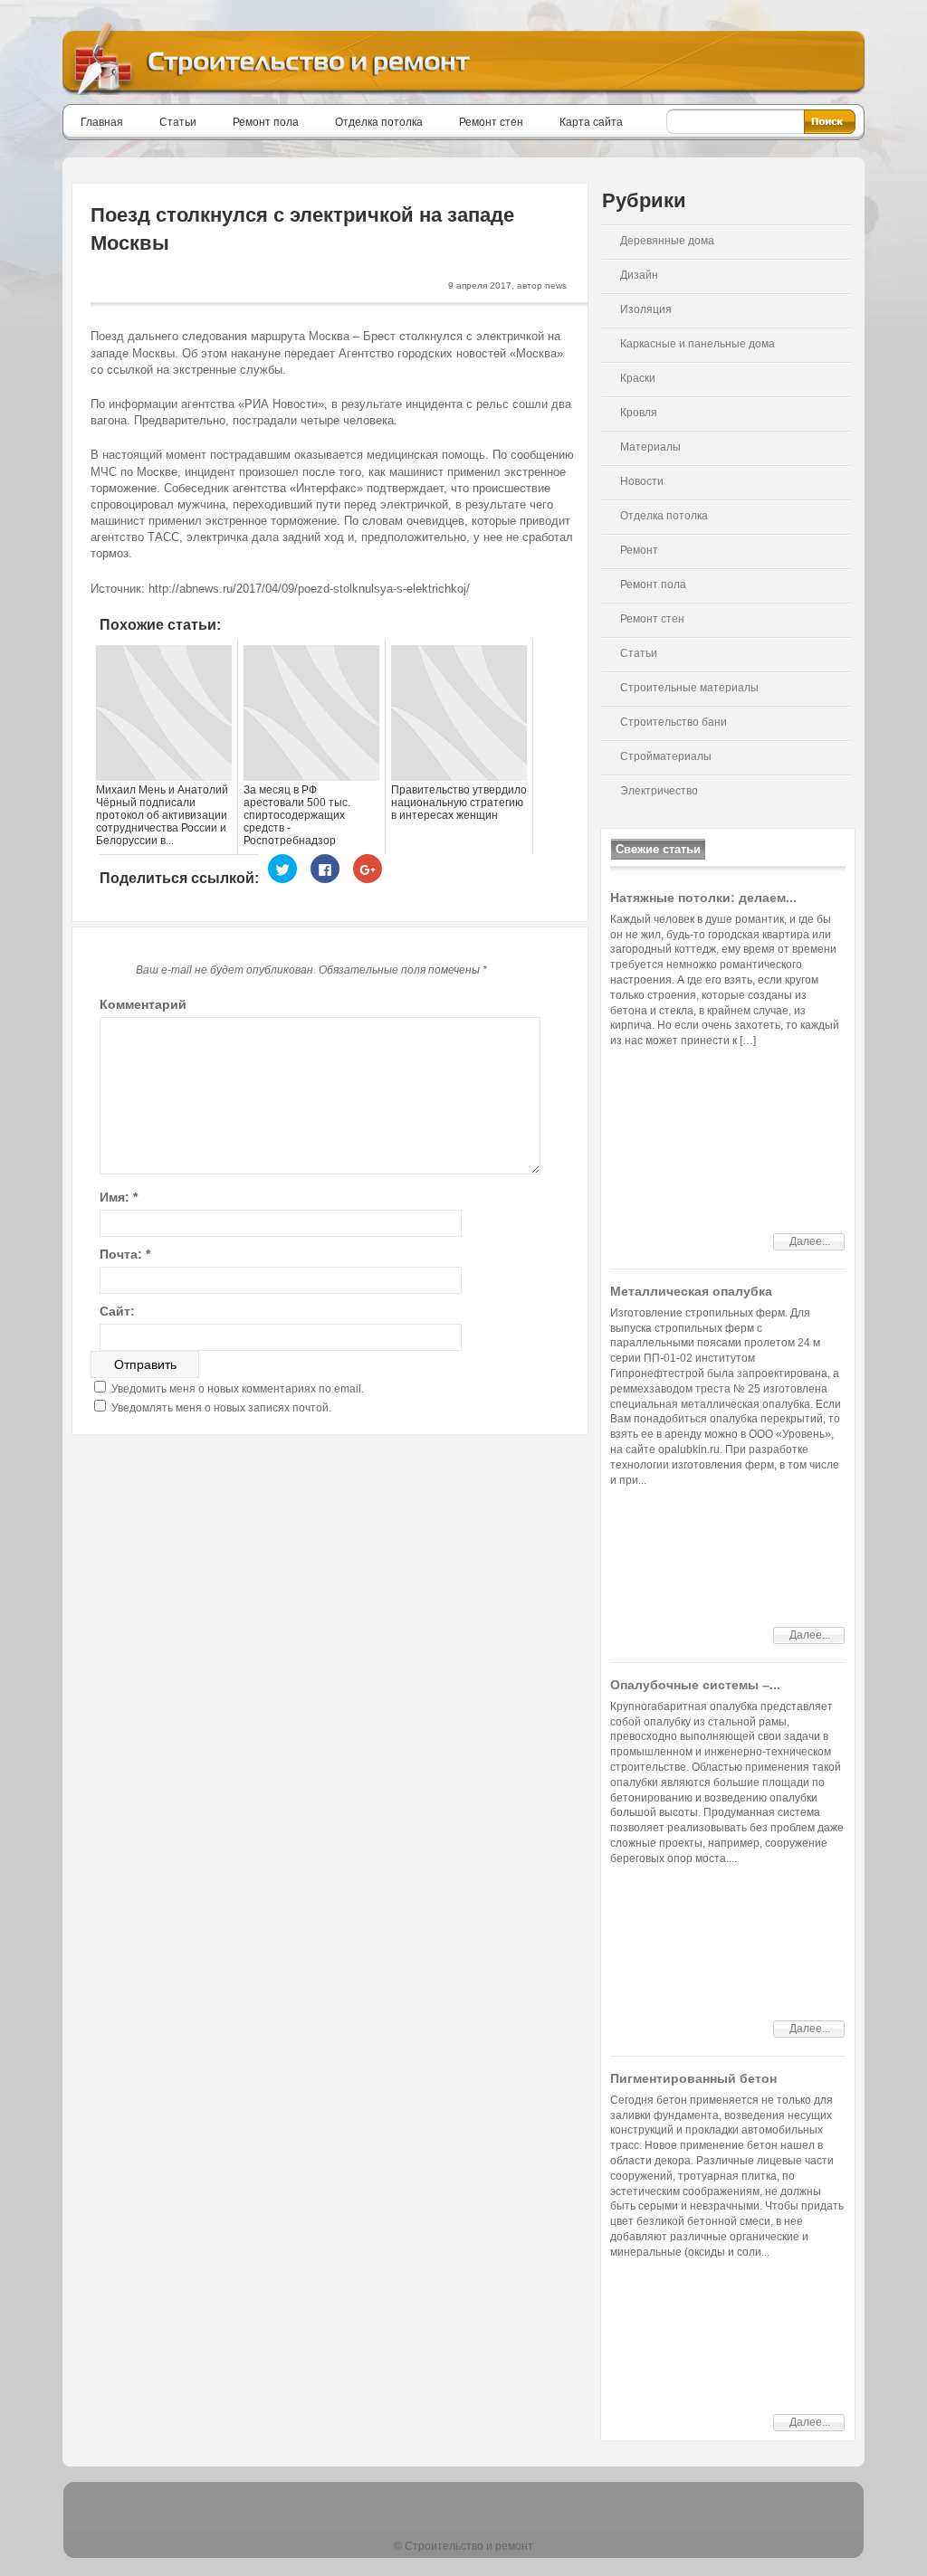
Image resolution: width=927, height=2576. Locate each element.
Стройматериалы (666, 756)
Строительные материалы (689, 688)
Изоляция (646, 309)
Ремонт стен (491, 122)
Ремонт (639, 550)
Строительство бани (674, 722)
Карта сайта (591, 122)
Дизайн (639, 275)
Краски (638, 378)
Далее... (810, 1241)
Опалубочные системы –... (695, 1685)
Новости (642, 481)
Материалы (650, 447)
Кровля (639, 413)
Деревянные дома (667, 241)
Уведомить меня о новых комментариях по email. (238, 1389)
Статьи (178, 122)
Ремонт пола (266, 122)
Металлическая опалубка (691, 1291)
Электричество (659, 791)
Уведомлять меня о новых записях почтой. (221, 1408)
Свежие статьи (658, 849)
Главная (102, 122)
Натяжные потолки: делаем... (703, 898)
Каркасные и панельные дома (698, 344)
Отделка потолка (379, 122)
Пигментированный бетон (693, 2078)
